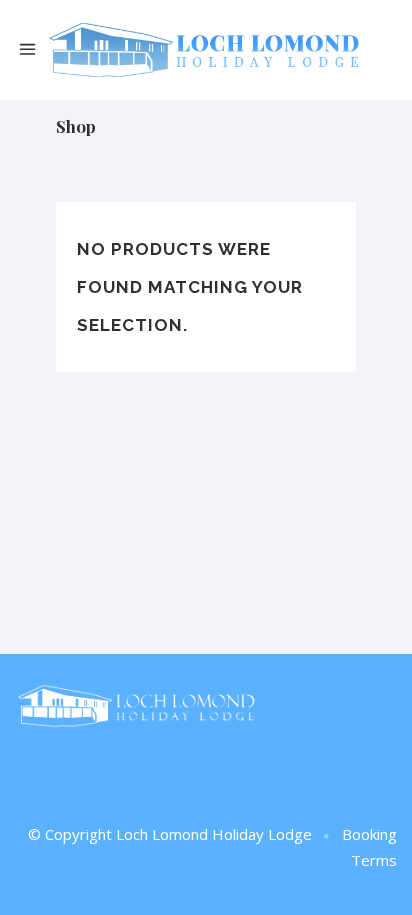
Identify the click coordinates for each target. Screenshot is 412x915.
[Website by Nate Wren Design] (327, 837)
